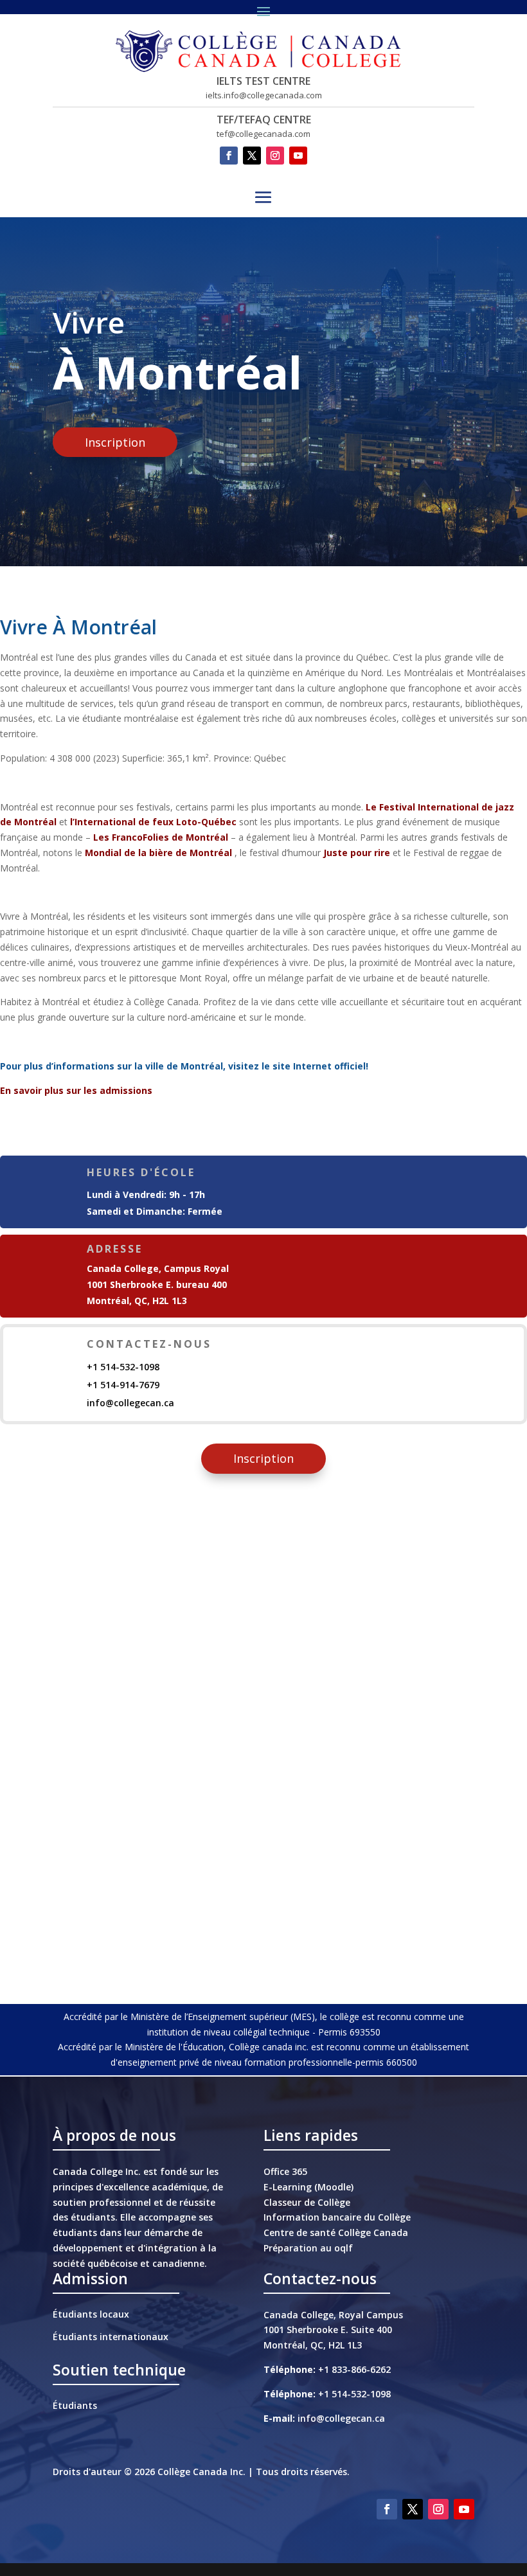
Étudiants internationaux (111, 2337)
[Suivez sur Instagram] (275, 156)
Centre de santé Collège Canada (336, 2232)
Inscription (115, 442)
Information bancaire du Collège (337, 2217)
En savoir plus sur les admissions (76, 1090)
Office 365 (285, 2171)
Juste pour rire (357, 853)
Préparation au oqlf (308, 2248)
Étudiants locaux (91, 2314)
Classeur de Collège (307, 2202)
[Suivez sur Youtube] (298, 156)
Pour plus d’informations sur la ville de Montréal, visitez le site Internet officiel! (184, 1066)
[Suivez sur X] (252, 156)
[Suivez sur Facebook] (229, 156)
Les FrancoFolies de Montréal (161, 837)
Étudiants (75, 2405)
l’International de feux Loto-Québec (153, 822)
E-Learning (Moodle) (308, 2187)
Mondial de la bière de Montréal (158, 853)
